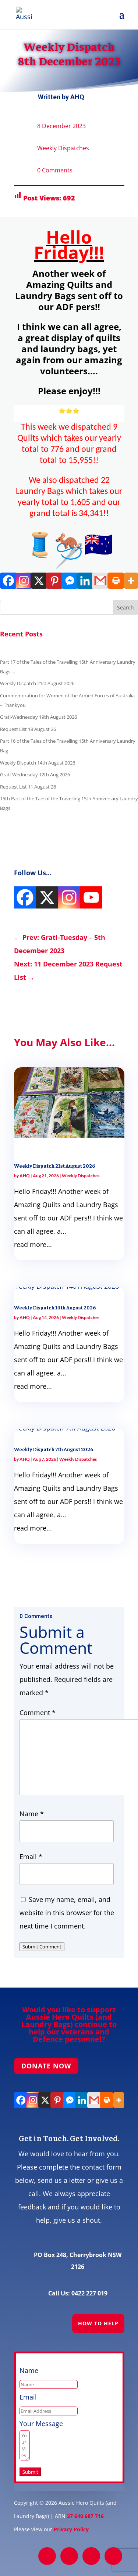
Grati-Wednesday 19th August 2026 (38, 717)
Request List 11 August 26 (28, 787)
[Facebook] (8, 581)
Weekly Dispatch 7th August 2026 (54, 1449)
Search (125, 607)
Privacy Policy (71, 2529)
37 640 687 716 (85, 2516)
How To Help (98, 2323)
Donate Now (46, 2066)
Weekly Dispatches (63, 148)
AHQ (77, 97)
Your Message (41, 2424)
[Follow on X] (69, 2556)
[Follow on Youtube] (113, 2556)
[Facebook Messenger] (69, 581)
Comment (38, 1713)
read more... (33, 1244)
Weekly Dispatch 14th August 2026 (38, 763)
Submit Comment (42, 1947)
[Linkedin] (84, 581)
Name (32, 1814)
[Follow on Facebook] (47, 2556)
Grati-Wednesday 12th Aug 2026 (35, 774)
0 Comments (55, 170)
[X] (38, 581)
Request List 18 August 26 (28, 729)
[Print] (115, 581)
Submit (30, 2472)
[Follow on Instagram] (91, 2556)
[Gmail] (100, 581)
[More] (130, 581)
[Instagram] (23, 581)
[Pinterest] (54, 581)
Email (31, 1857)
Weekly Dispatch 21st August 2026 (37, 683)
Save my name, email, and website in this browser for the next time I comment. (67, 1913)
